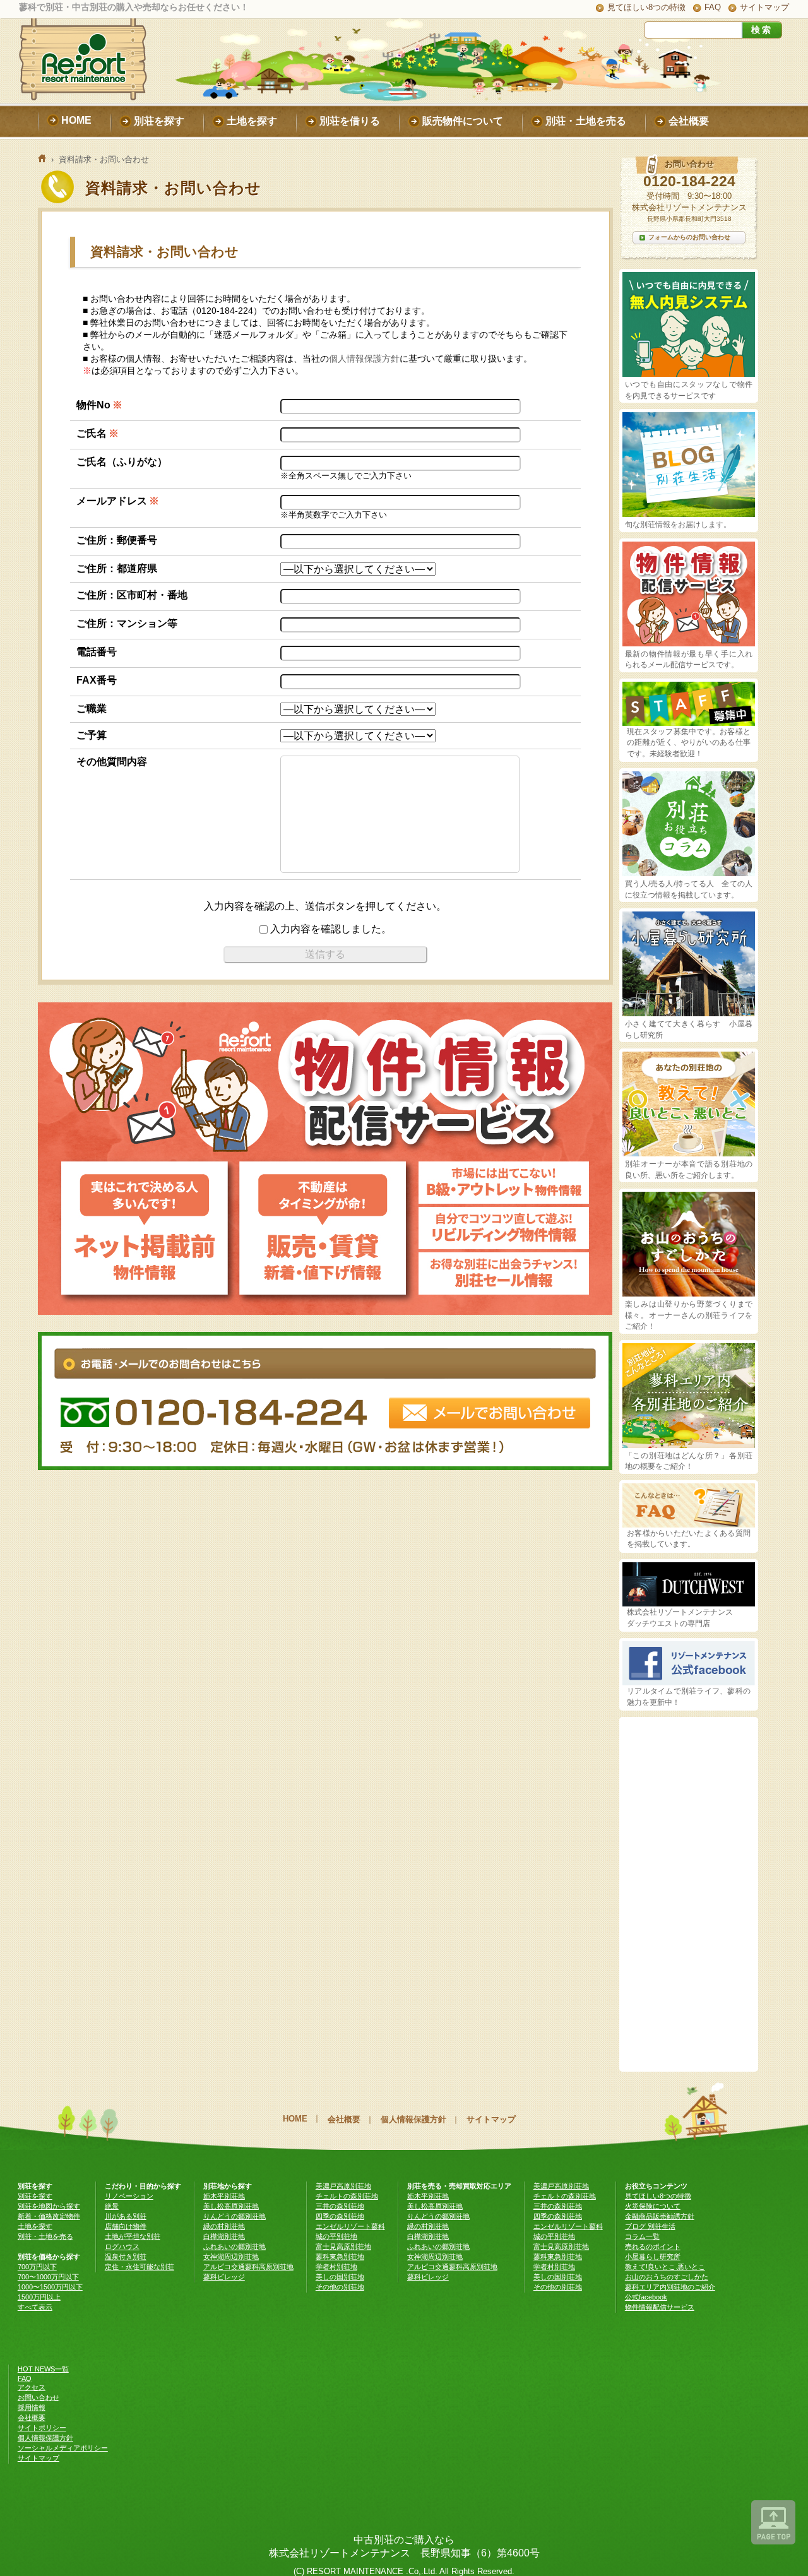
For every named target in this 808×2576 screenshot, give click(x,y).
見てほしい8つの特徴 (646, 7)
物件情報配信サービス (660, 2307)
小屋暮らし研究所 (653, 2257)
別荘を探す (35, 2196)
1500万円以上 (39, 2297)
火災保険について (653, 2206)
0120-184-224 (689, 181)
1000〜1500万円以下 (50, 2287)
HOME (295, 2119)
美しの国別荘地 (340, 2277)
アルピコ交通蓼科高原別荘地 (248, 2267)
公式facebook (646, 2297)
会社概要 (344, 2119)
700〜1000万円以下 (48, 2277)
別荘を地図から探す (49, 2206)
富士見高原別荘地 (343, 2247)
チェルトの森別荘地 (347, 2196)
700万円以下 (37, 2267)
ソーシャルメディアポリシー (63, 2448)
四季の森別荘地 (340, 2216)
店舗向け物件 (126, 2226)
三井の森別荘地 (340, 2206)
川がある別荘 (126, 2216)
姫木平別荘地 (224, 2196)
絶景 (112, 2206)
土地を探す (35, 2226)
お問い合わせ (39, 2397)
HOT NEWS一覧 (43, 2369)
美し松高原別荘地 (231, 2206)
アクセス (32, 2387)
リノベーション (129, 2196)
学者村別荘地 (336, 2267)
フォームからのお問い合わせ (689, 237)
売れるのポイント (653, 2247)
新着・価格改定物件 (49, 2216)
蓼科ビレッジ (224, 2277)
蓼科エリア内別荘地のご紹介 (670, 2287)
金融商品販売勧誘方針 (660, 2216)
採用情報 (32, 2407)
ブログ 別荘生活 (650, 2226)
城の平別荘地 (336, 2236)
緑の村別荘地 (224, 2226)
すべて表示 (35, 2307)
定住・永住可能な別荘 (140, 2267)
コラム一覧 (642, 2236)
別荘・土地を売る (45, 2236)
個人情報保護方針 (364, 359)
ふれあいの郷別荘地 (235, 2247)
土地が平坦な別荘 (133, 2236)
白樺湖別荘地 (224, 2236)
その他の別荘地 (340, 2287)
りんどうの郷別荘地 (235, 2216)
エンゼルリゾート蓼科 (350, 2226)
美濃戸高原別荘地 (343, 2186)
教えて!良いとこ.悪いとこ (665, 2267)
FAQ (713, 7)
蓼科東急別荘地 (340, 2257)
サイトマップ (764, 7)
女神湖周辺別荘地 (231, 2257)
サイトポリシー (42, 2428)
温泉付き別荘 (126, 2257)
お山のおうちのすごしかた (667, 2277)
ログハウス (122, 2247)
